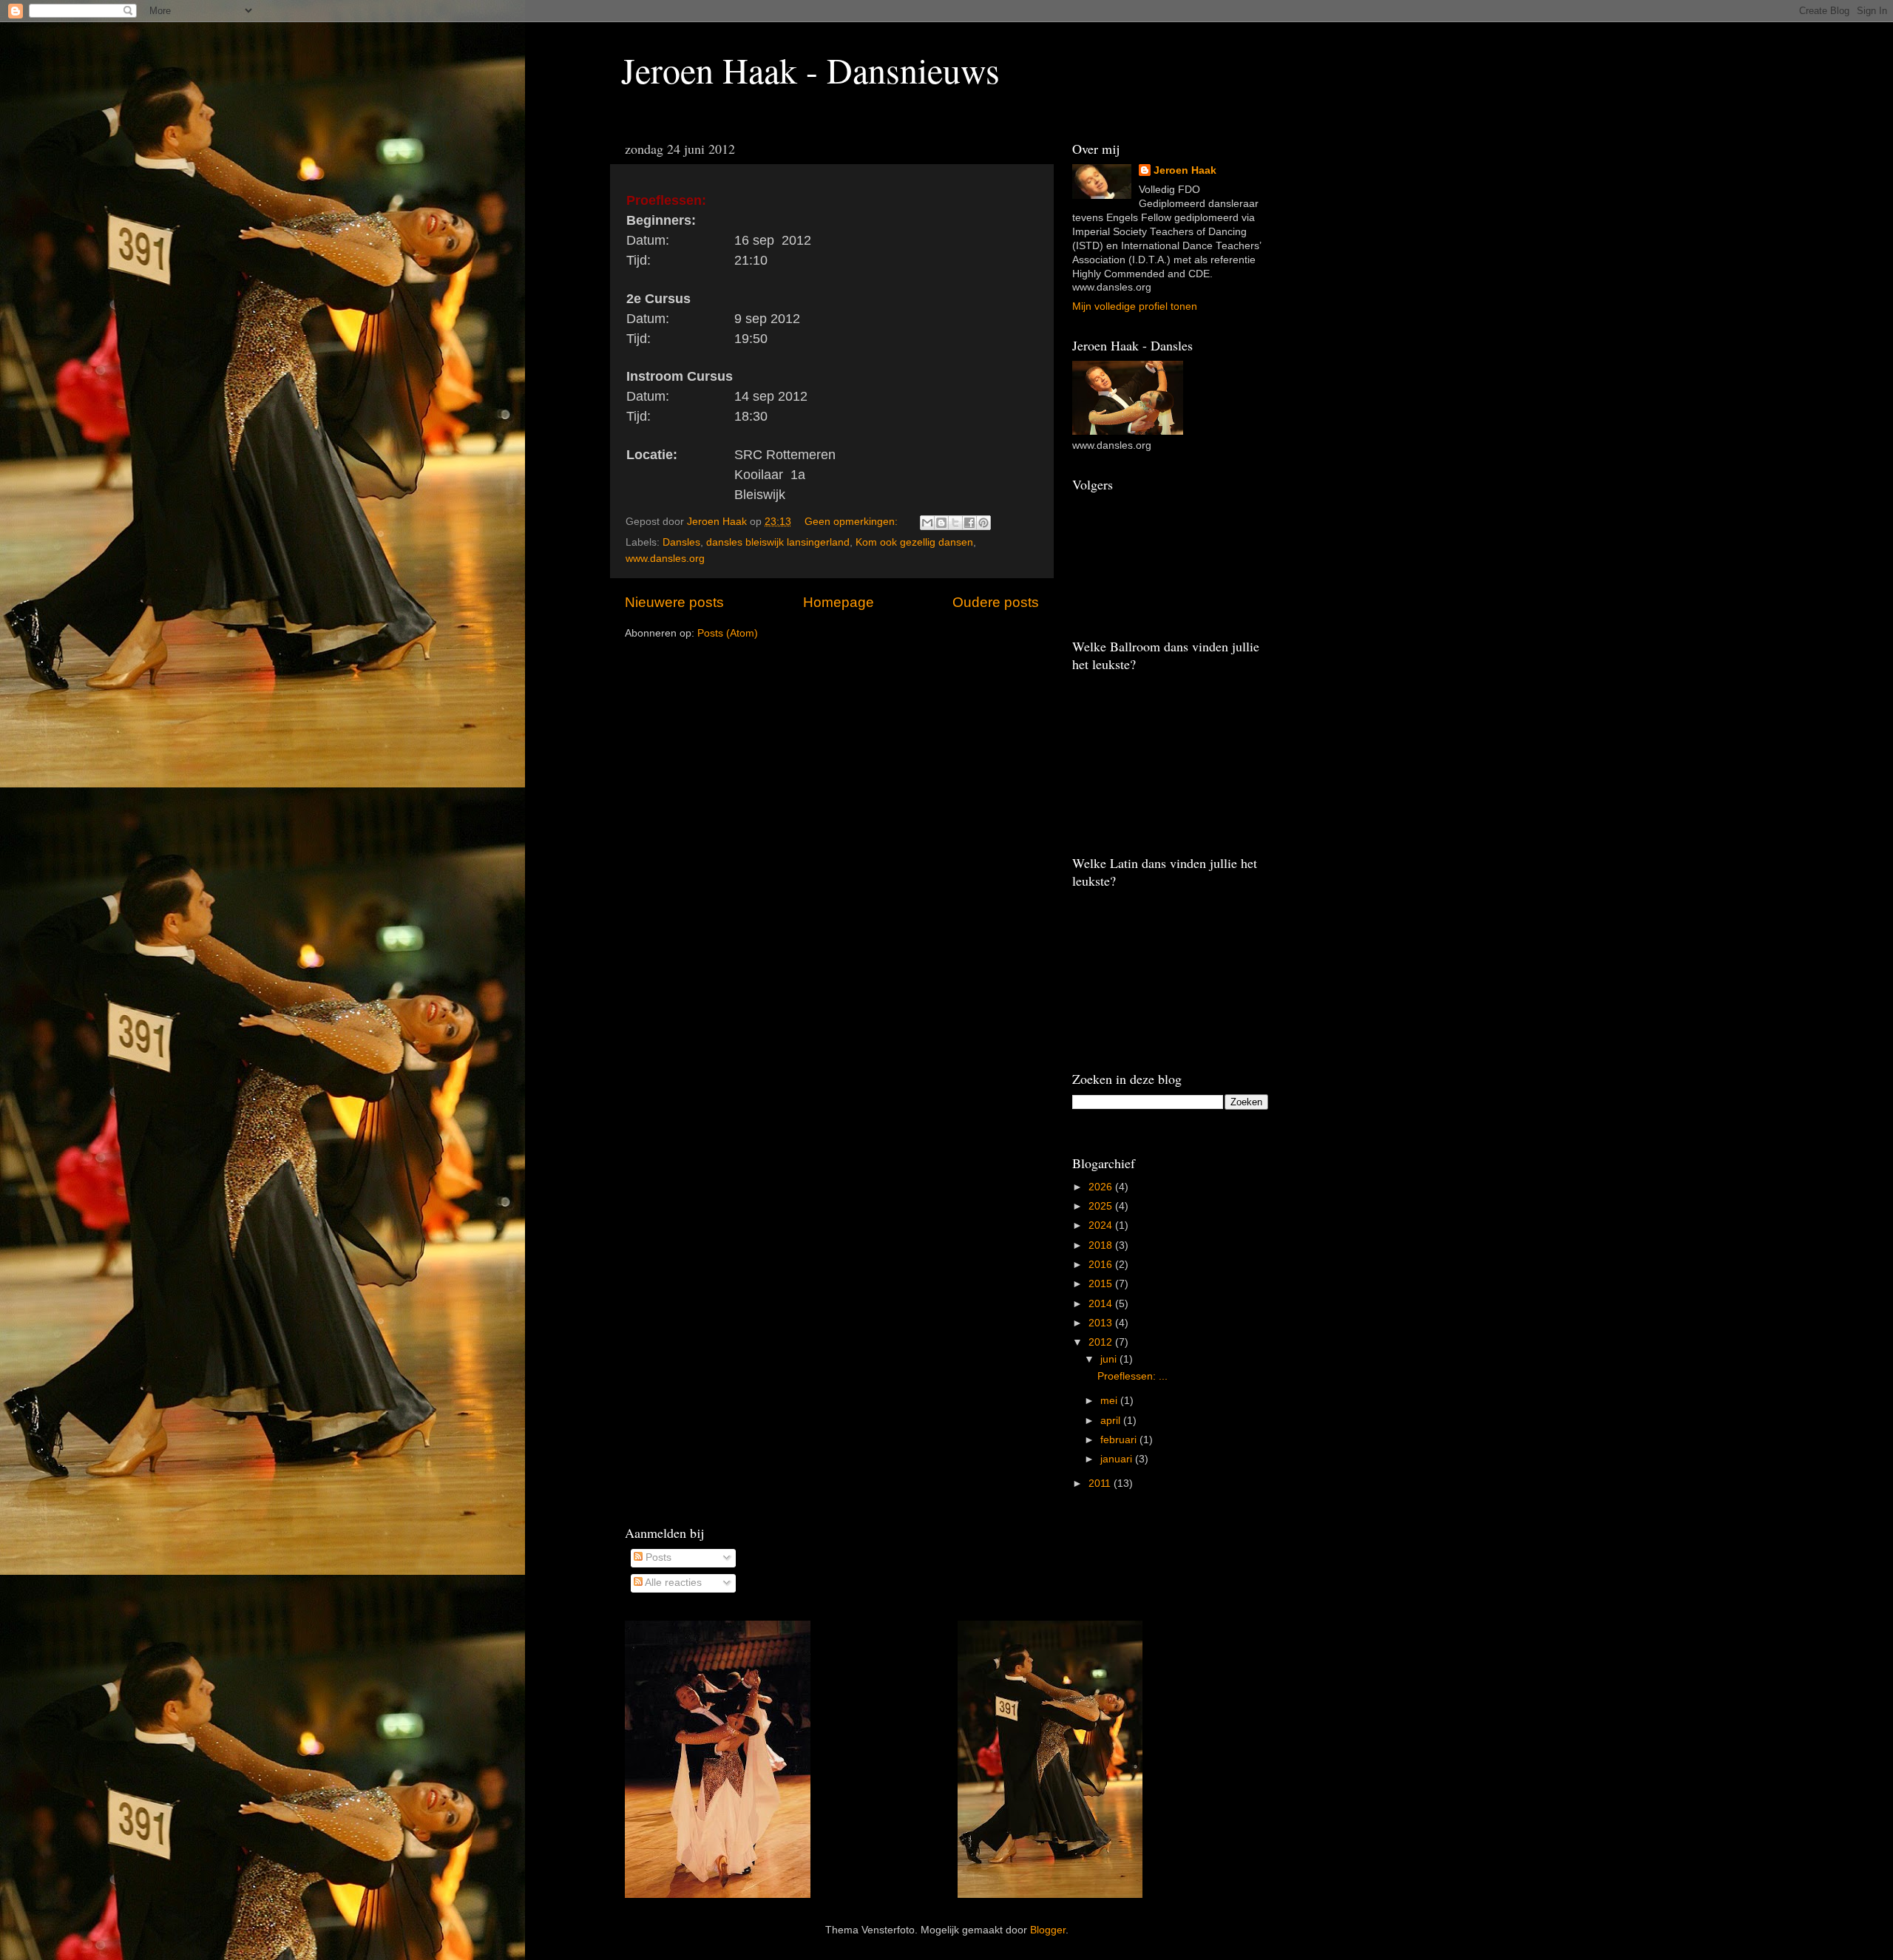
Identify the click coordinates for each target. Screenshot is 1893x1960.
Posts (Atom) (728, 633)
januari (1118, 1459)
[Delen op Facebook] (969, 523)
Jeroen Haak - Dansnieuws (810, 69)
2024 (1102, 1225)
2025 (1102, 1206)
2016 (1102, 1265)
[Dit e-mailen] (927, 523)
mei (1110, 1401)
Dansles (681, 542)
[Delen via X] (955, 523)
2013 (1102, 1323)
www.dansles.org (665, 559)
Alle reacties (672, 1583)
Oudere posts (996, 602)
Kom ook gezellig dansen (914, 542)
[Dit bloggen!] (941, 523)
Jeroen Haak (1185, 170)
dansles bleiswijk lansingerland (778, 542)
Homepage (839, 602)
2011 (1101, 1483)
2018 (1102, 1245)
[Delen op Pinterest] (983, 523)
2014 (1102, 1304)
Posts (657, 1557)
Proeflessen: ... (1132, 1376)
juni (1110, 1359)
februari (1120, 1440)
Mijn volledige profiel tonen (1135, 306)
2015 (1102, 1284)
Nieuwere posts (674, 602)
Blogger (1048, 1930)
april (1112, 1421)
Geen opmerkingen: (853, 522)
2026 (1102, 1187)
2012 (1102, 1342)
